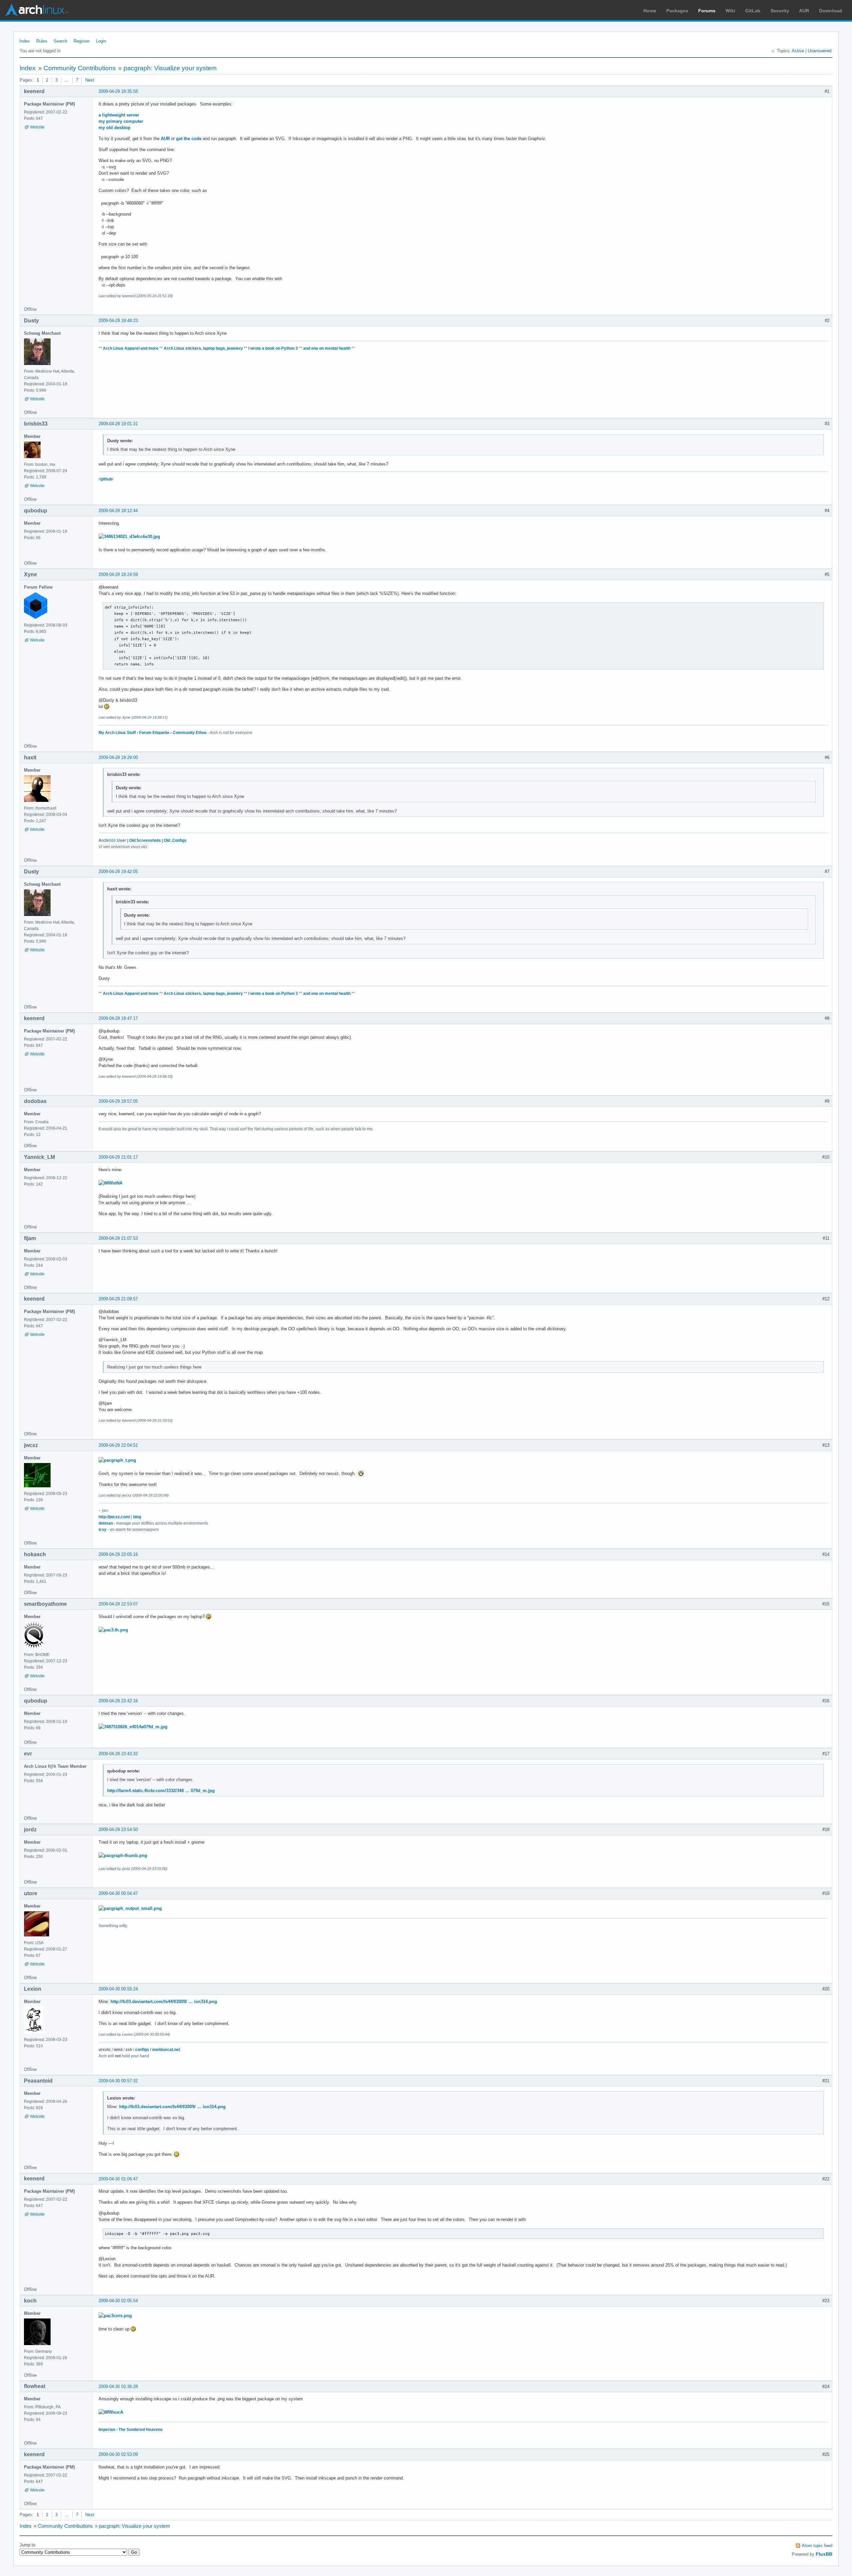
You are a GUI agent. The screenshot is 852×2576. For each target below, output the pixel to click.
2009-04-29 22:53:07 (118, 1604)
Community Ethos (190, 733)
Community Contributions (80, 68)
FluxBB (824, 2554)
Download (831, 11)
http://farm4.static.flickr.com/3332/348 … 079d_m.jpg (161, 1791)
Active (798, 51)
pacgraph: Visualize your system (170, 68)
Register (82, 41)
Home (650, 11)
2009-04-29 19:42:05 (118, 872)
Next (90, 80)
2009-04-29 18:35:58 (118, 91)
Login (101, 41)
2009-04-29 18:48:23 (118, 321)
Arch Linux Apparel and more (131, 348)
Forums (707, 11)
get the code (189, 139)
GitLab (753, 11)
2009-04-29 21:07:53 (118, 1238)
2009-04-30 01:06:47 (118, 2179)
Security (780, 11)
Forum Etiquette (154, 733)
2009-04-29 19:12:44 (118, 511)
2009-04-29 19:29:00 (118, 757)
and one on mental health (327, 348)
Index (25, 41)
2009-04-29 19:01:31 (118, 424)
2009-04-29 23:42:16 (118, 1701)
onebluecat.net (166, 2050)
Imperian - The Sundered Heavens (131, 2430)
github (106, 479)
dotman (106, 1523)
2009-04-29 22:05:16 (118, 1554)
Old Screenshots (145, 840)
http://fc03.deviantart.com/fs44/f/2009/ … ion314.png (164, 2002)
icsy (103, 1530)
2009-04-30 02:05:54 (118, 2301)
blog (137, 1517)
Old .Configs (175, 840)
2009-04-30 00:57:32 (118, 2081)
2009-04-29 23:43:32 (118, 1754)
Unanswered (820, 51)
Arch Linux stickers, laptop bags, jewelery (203, 348)
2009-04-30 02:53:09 (118, 2454)
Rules (42, 41)
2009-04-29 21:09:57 (118, 1299)
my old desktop (114, 128)
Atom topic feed (817, 2546)
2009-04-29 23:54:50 (118, 1830)
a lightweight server (119, 115)
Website (37, 127)
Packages (677, 11)
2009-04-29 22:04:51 (118, 1445)
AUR (804, 11)
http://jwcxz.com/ (114, 1517)
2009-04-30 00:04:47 (118, 1893)
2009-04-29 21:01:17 (118, 1157)
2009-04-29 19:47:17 (118, 1018)
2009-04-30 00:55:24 (118, 1989)
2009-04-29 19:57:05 (118, 1101)
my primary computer (121, 121)
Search (60, 41)
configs (142, 2050)
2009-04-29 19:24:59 (118, 574)
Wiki (730, 11)
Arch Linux (37, 10)
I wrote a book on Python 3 (273, 348)
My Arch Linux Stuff (117, 733)
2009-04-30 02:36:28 (118, 2387)
